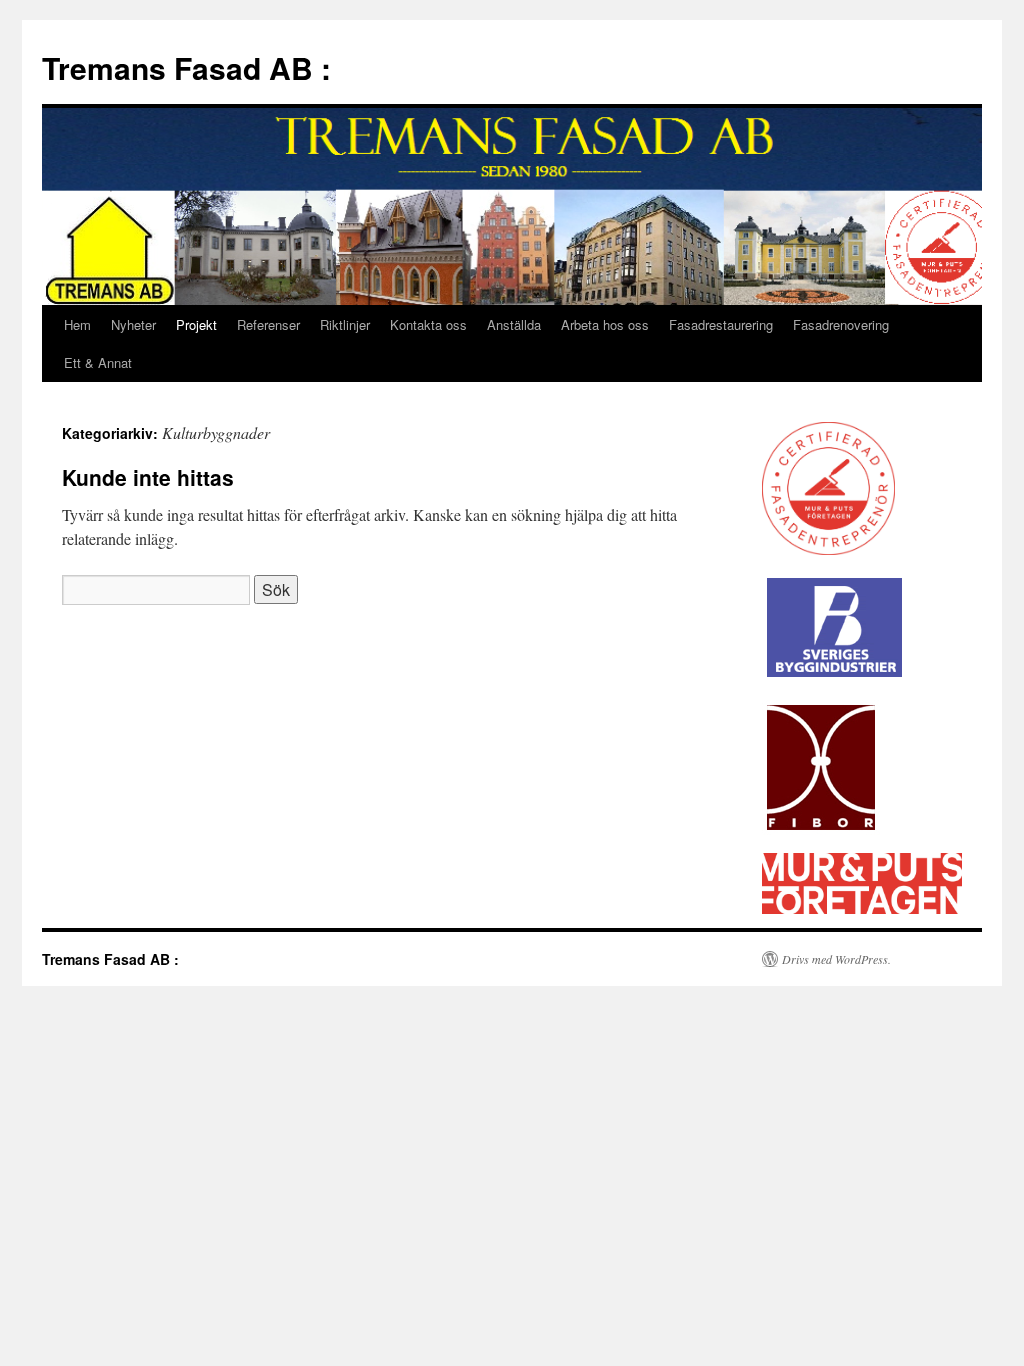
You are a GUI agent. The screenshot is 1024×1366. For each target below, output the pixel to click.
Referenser (268, 324)
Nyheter (133, 324)
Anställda (514, 324)
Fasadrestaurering (721, 324)
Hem (77, 324)
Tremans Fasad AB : (186, 67)
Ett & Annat (98, 362)
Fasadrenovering (841, 324)
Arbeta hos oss (605, 324)
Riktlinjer (345, 324)
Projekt (196, 324)
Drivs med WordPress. (836, 959)
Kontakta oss (428, 324)
